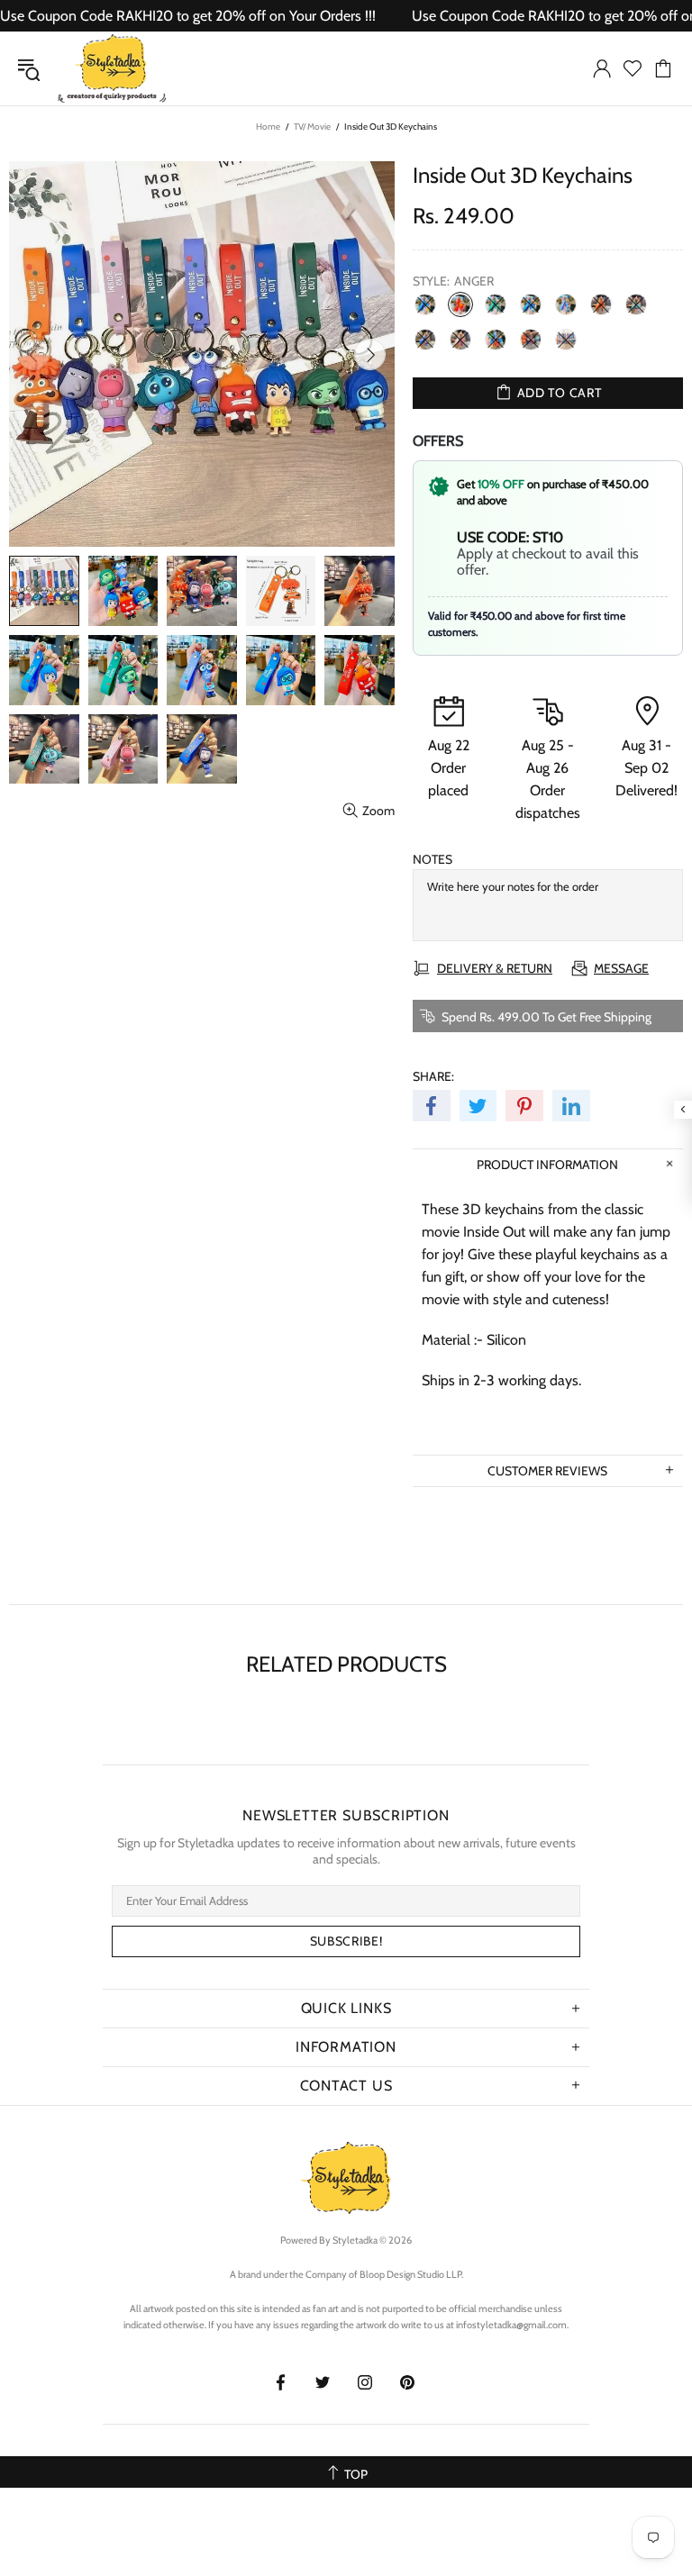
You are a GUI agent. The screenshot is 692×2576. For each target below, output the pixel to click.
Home (268, 127)
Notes (432, 859)
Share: (433, 1076)
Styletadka (112, 68)
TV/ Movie (312, 127)
